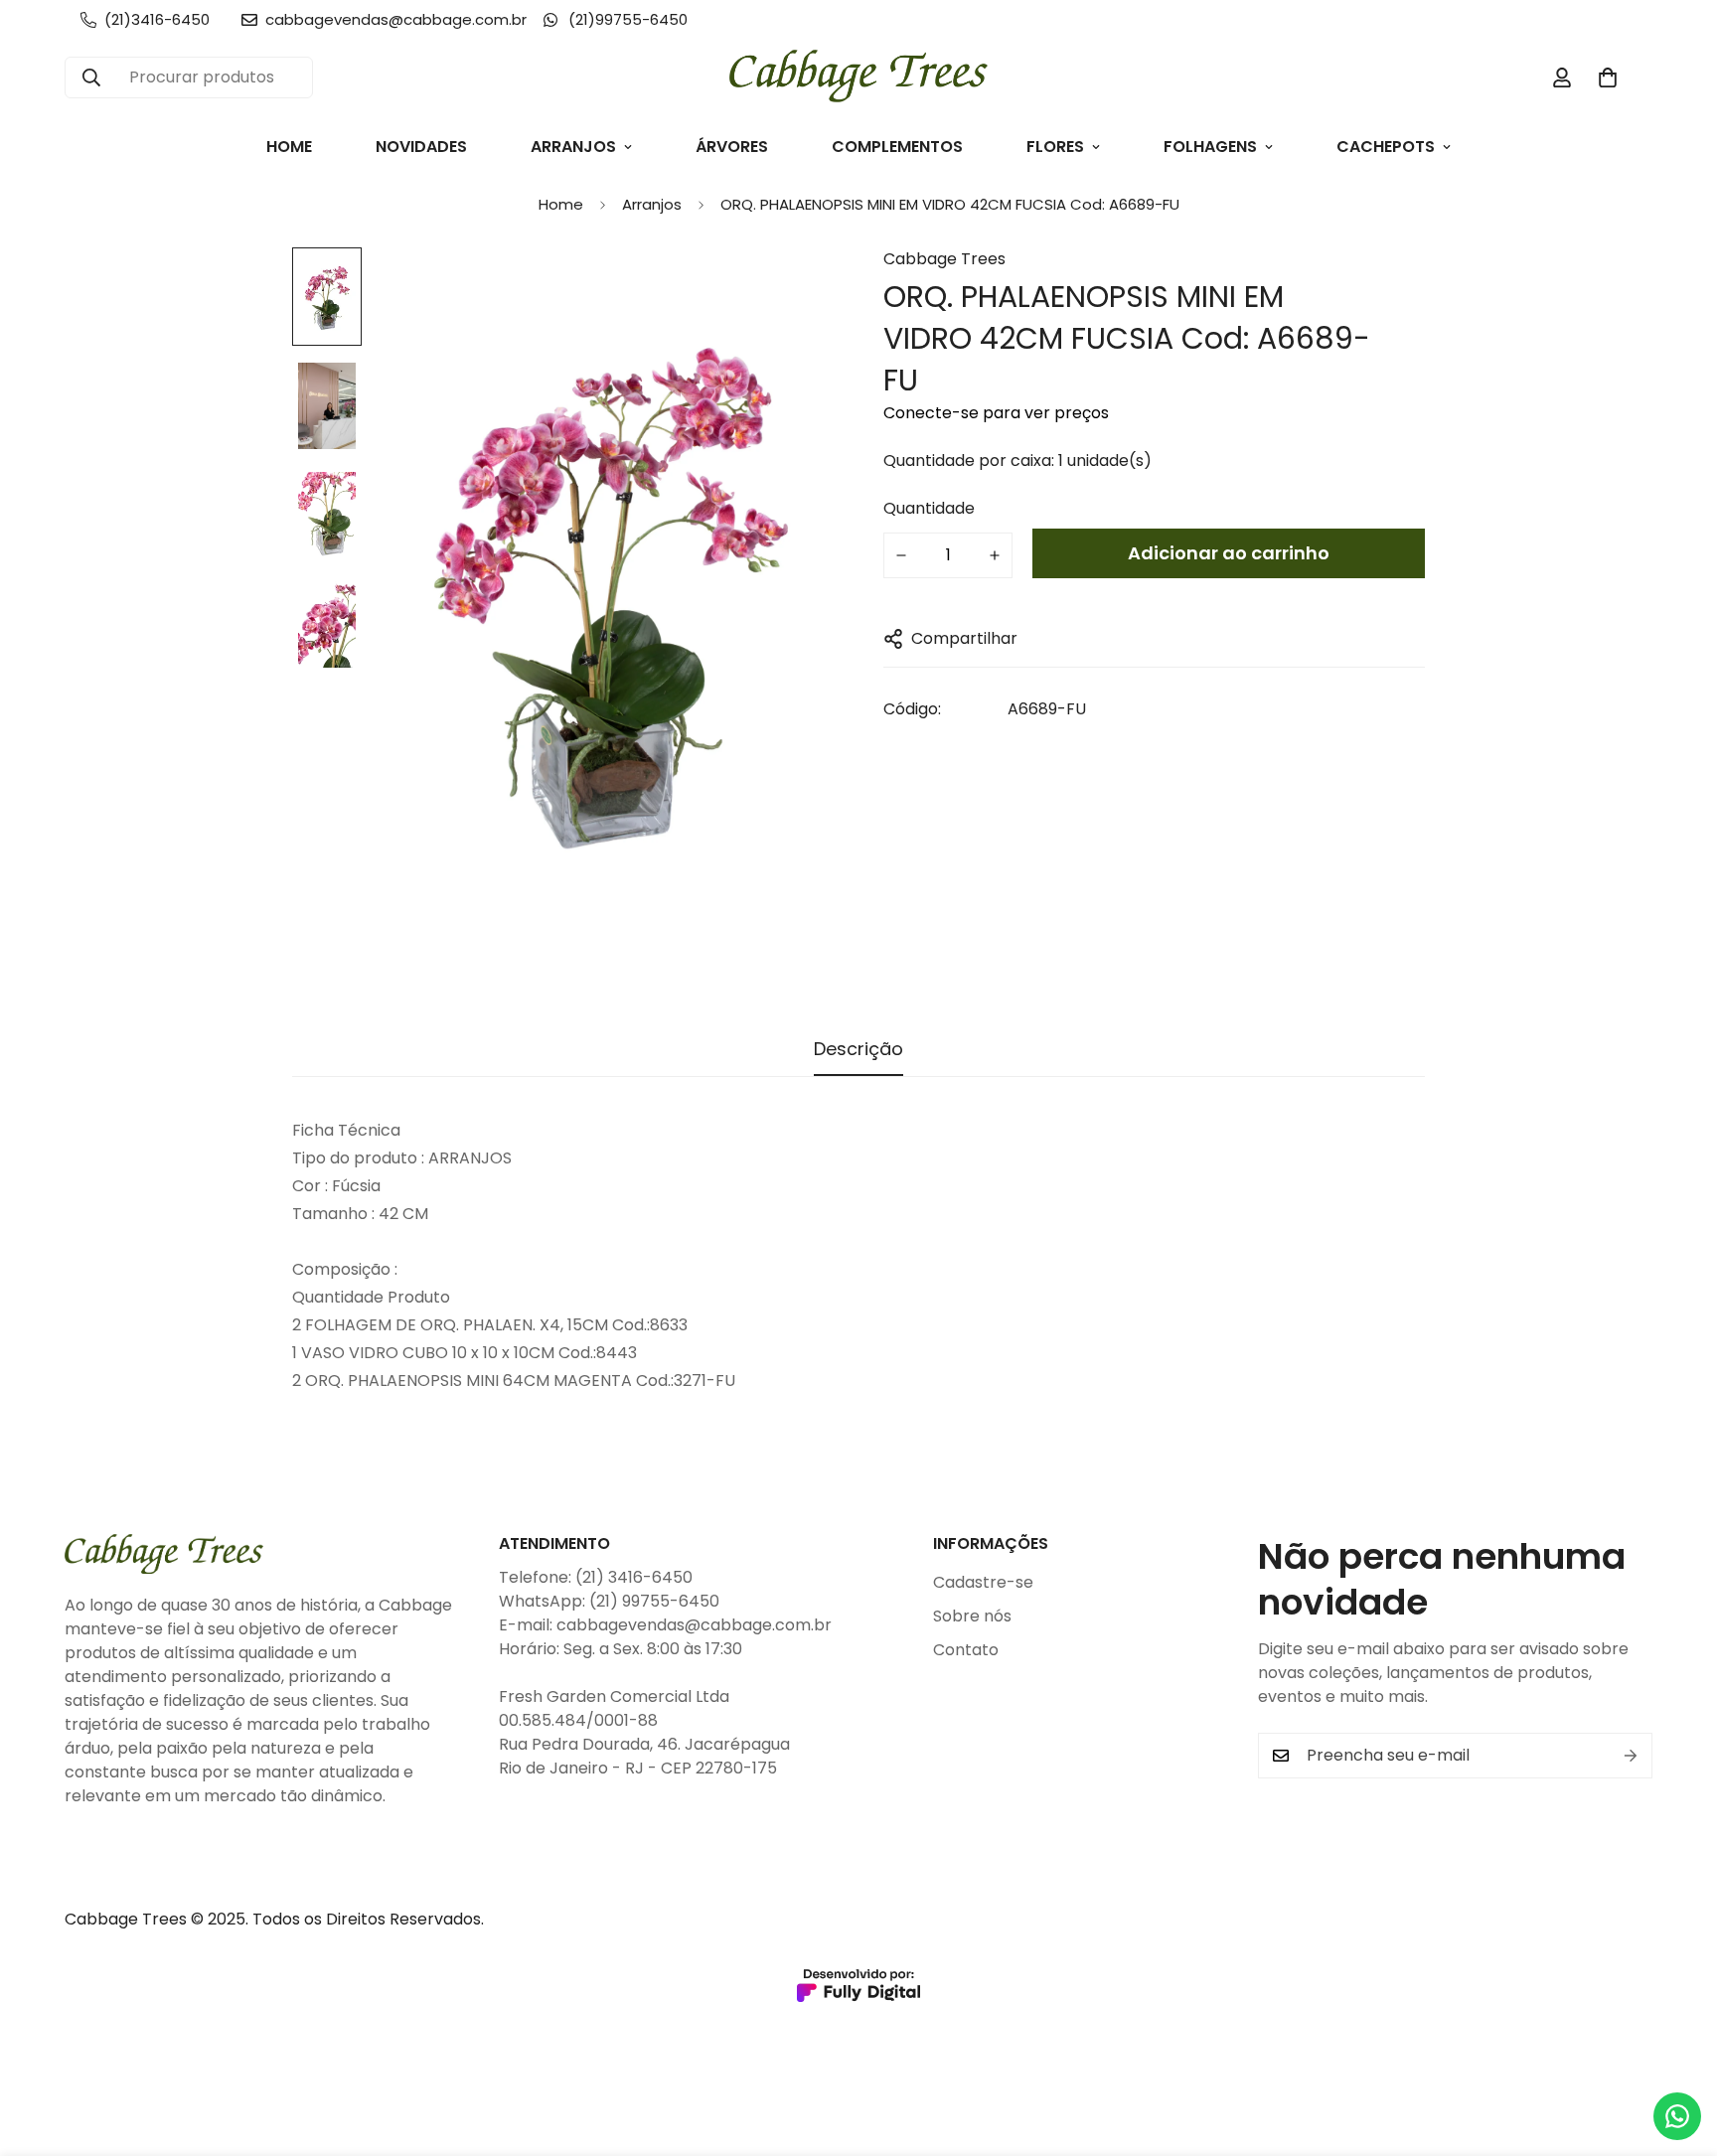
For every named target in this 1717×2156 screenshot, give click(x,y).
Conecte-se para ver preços (996, 413)
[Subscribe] (1631, 1756)
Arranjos (573, 147)
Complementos (897, 147)
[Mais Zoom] (791, 290)
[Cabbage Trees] (858, 77)
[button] (1608, 77)
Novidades (421, 147)
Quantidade (929, 508)
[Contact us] (1677, 2116)
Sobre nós (972, 1616)
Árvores (732, 147)
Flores (1055, 147)
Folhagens (1210, 147)
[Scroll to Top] (1678, 2048)
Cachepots (1386, 147)
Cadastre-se (983, 1582)
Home (289, 147)
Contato (966, 1650)
